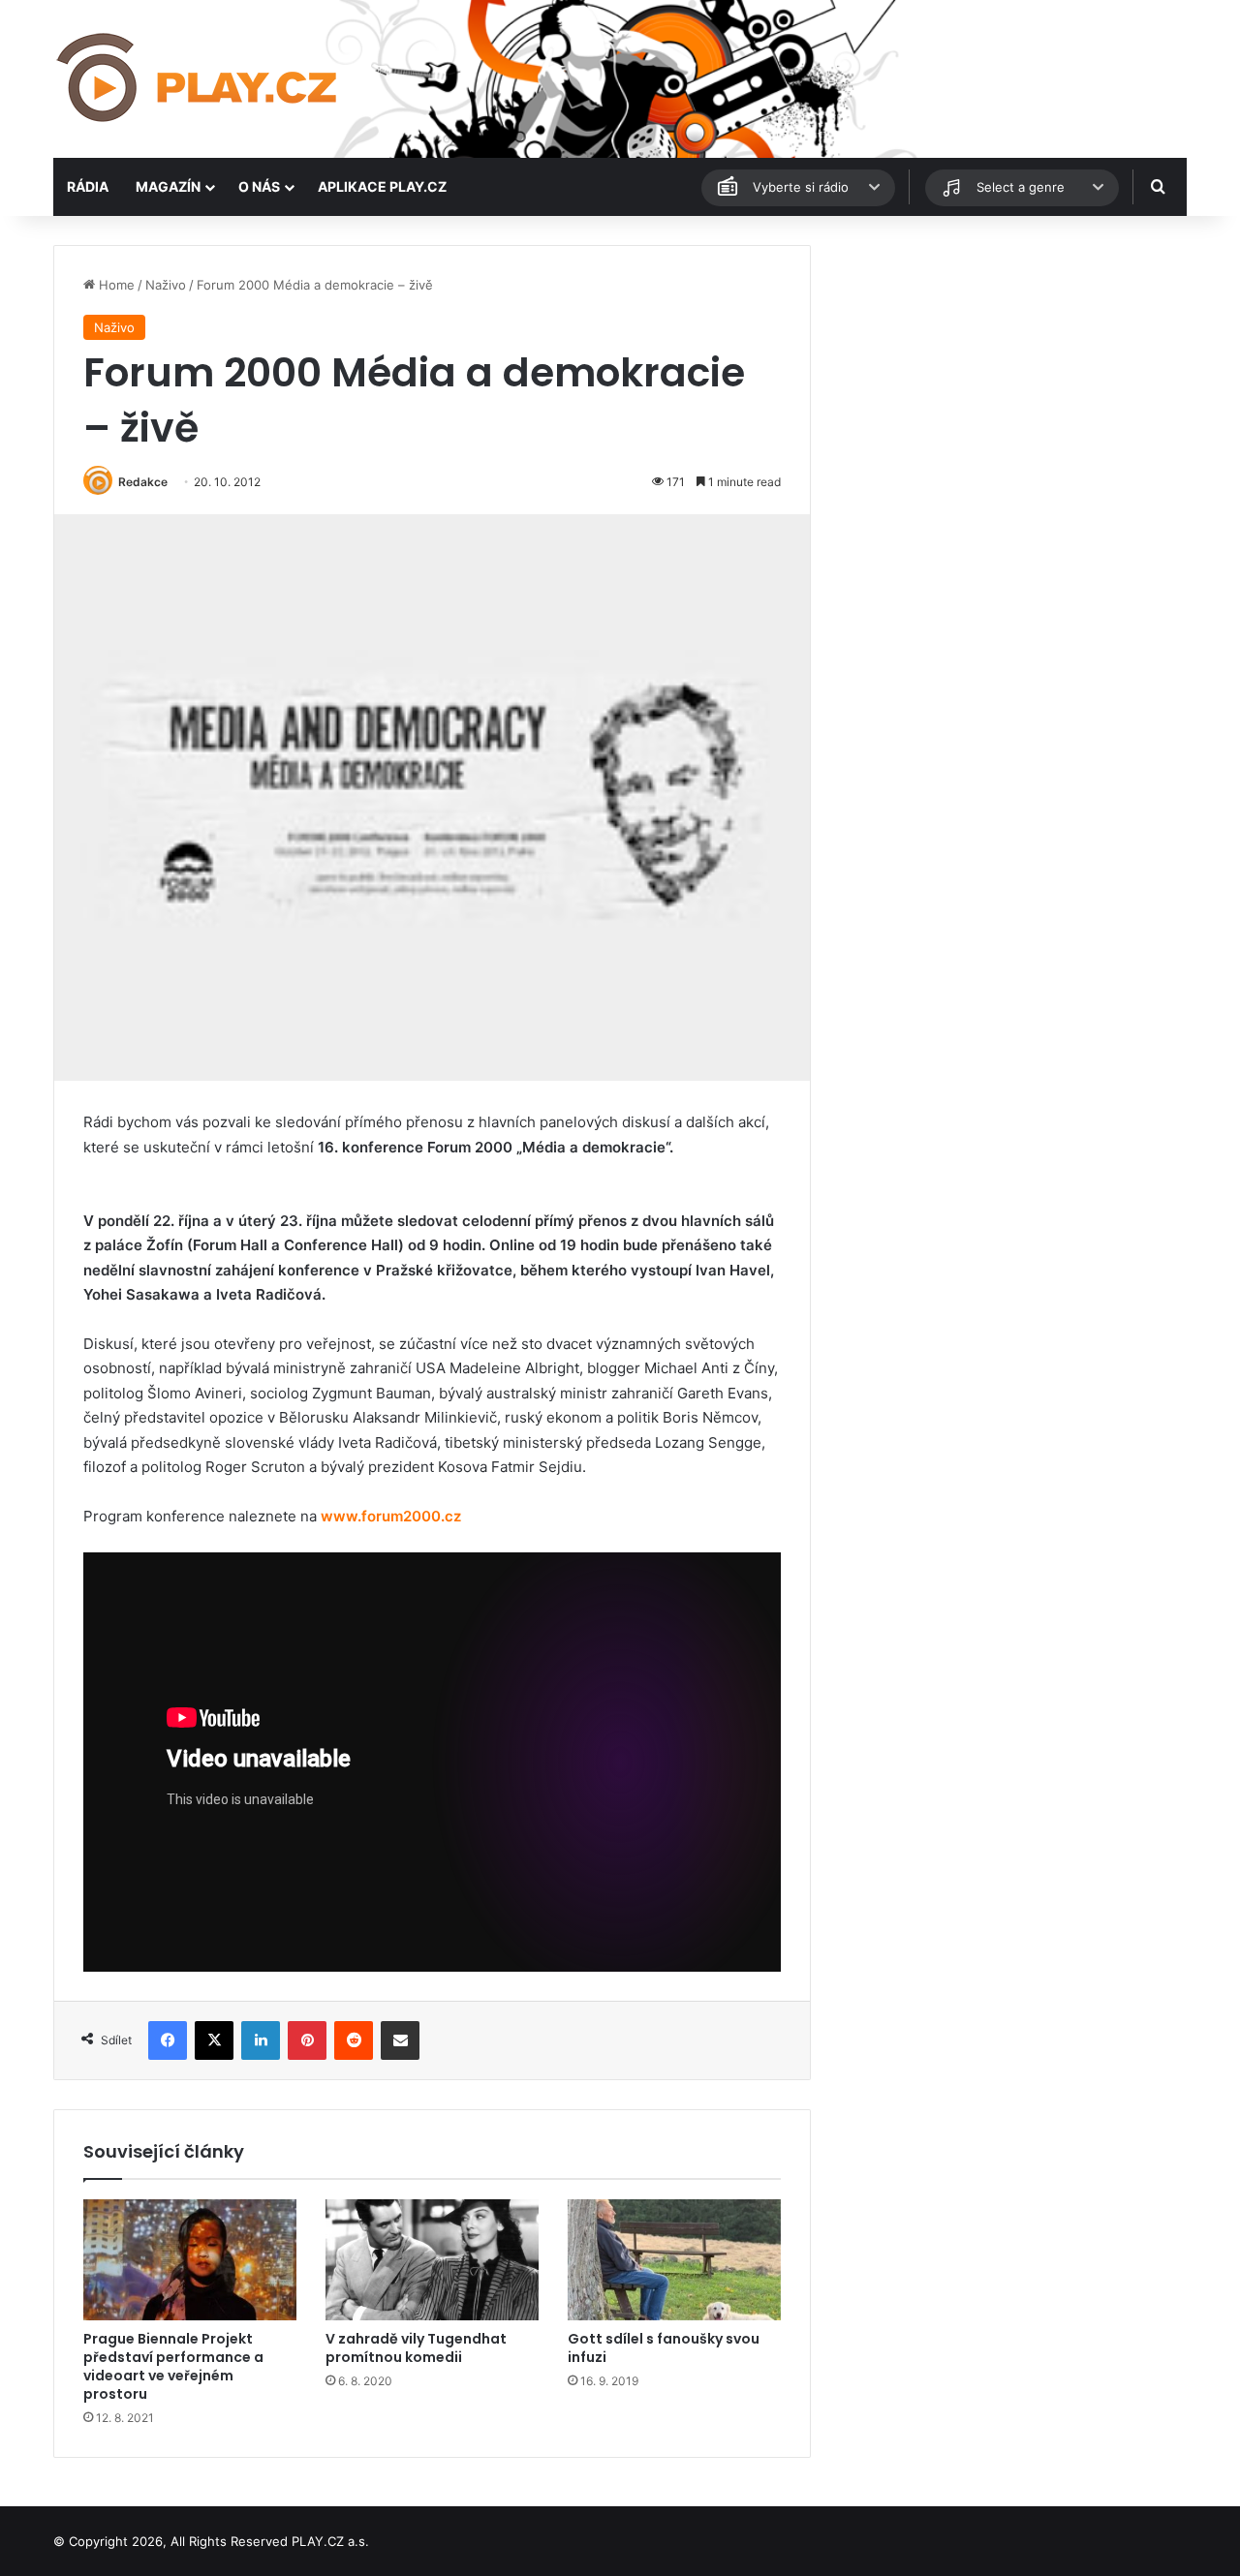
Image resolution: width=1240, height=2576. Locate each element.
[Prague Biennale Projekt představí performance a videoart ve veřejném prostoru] (190, 2259)
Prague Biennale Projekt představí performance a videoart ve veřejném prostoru (173, 2366)
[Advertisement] (1007, 381)
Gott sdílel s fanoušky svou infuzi (664, 2348)
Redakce (143, 482)
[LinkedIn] (261, 2040)
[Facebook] (168, 2040)
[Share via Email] (400, 2040)
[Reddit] (354, 2040)
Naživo (166, 285)
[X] (214, 2040)
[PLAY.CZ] (199, 79)
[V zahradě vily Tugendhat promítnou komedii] (432, 2259)
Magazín (168, 186)
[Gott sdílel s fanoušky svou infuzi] (674, 2259)
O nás (259, 186)
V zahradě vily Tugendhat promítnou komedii (416, 2348)
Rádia (88, 186)
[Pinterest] (307, 2040)
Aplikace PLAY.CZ (382, 186)
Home (115, 285)
